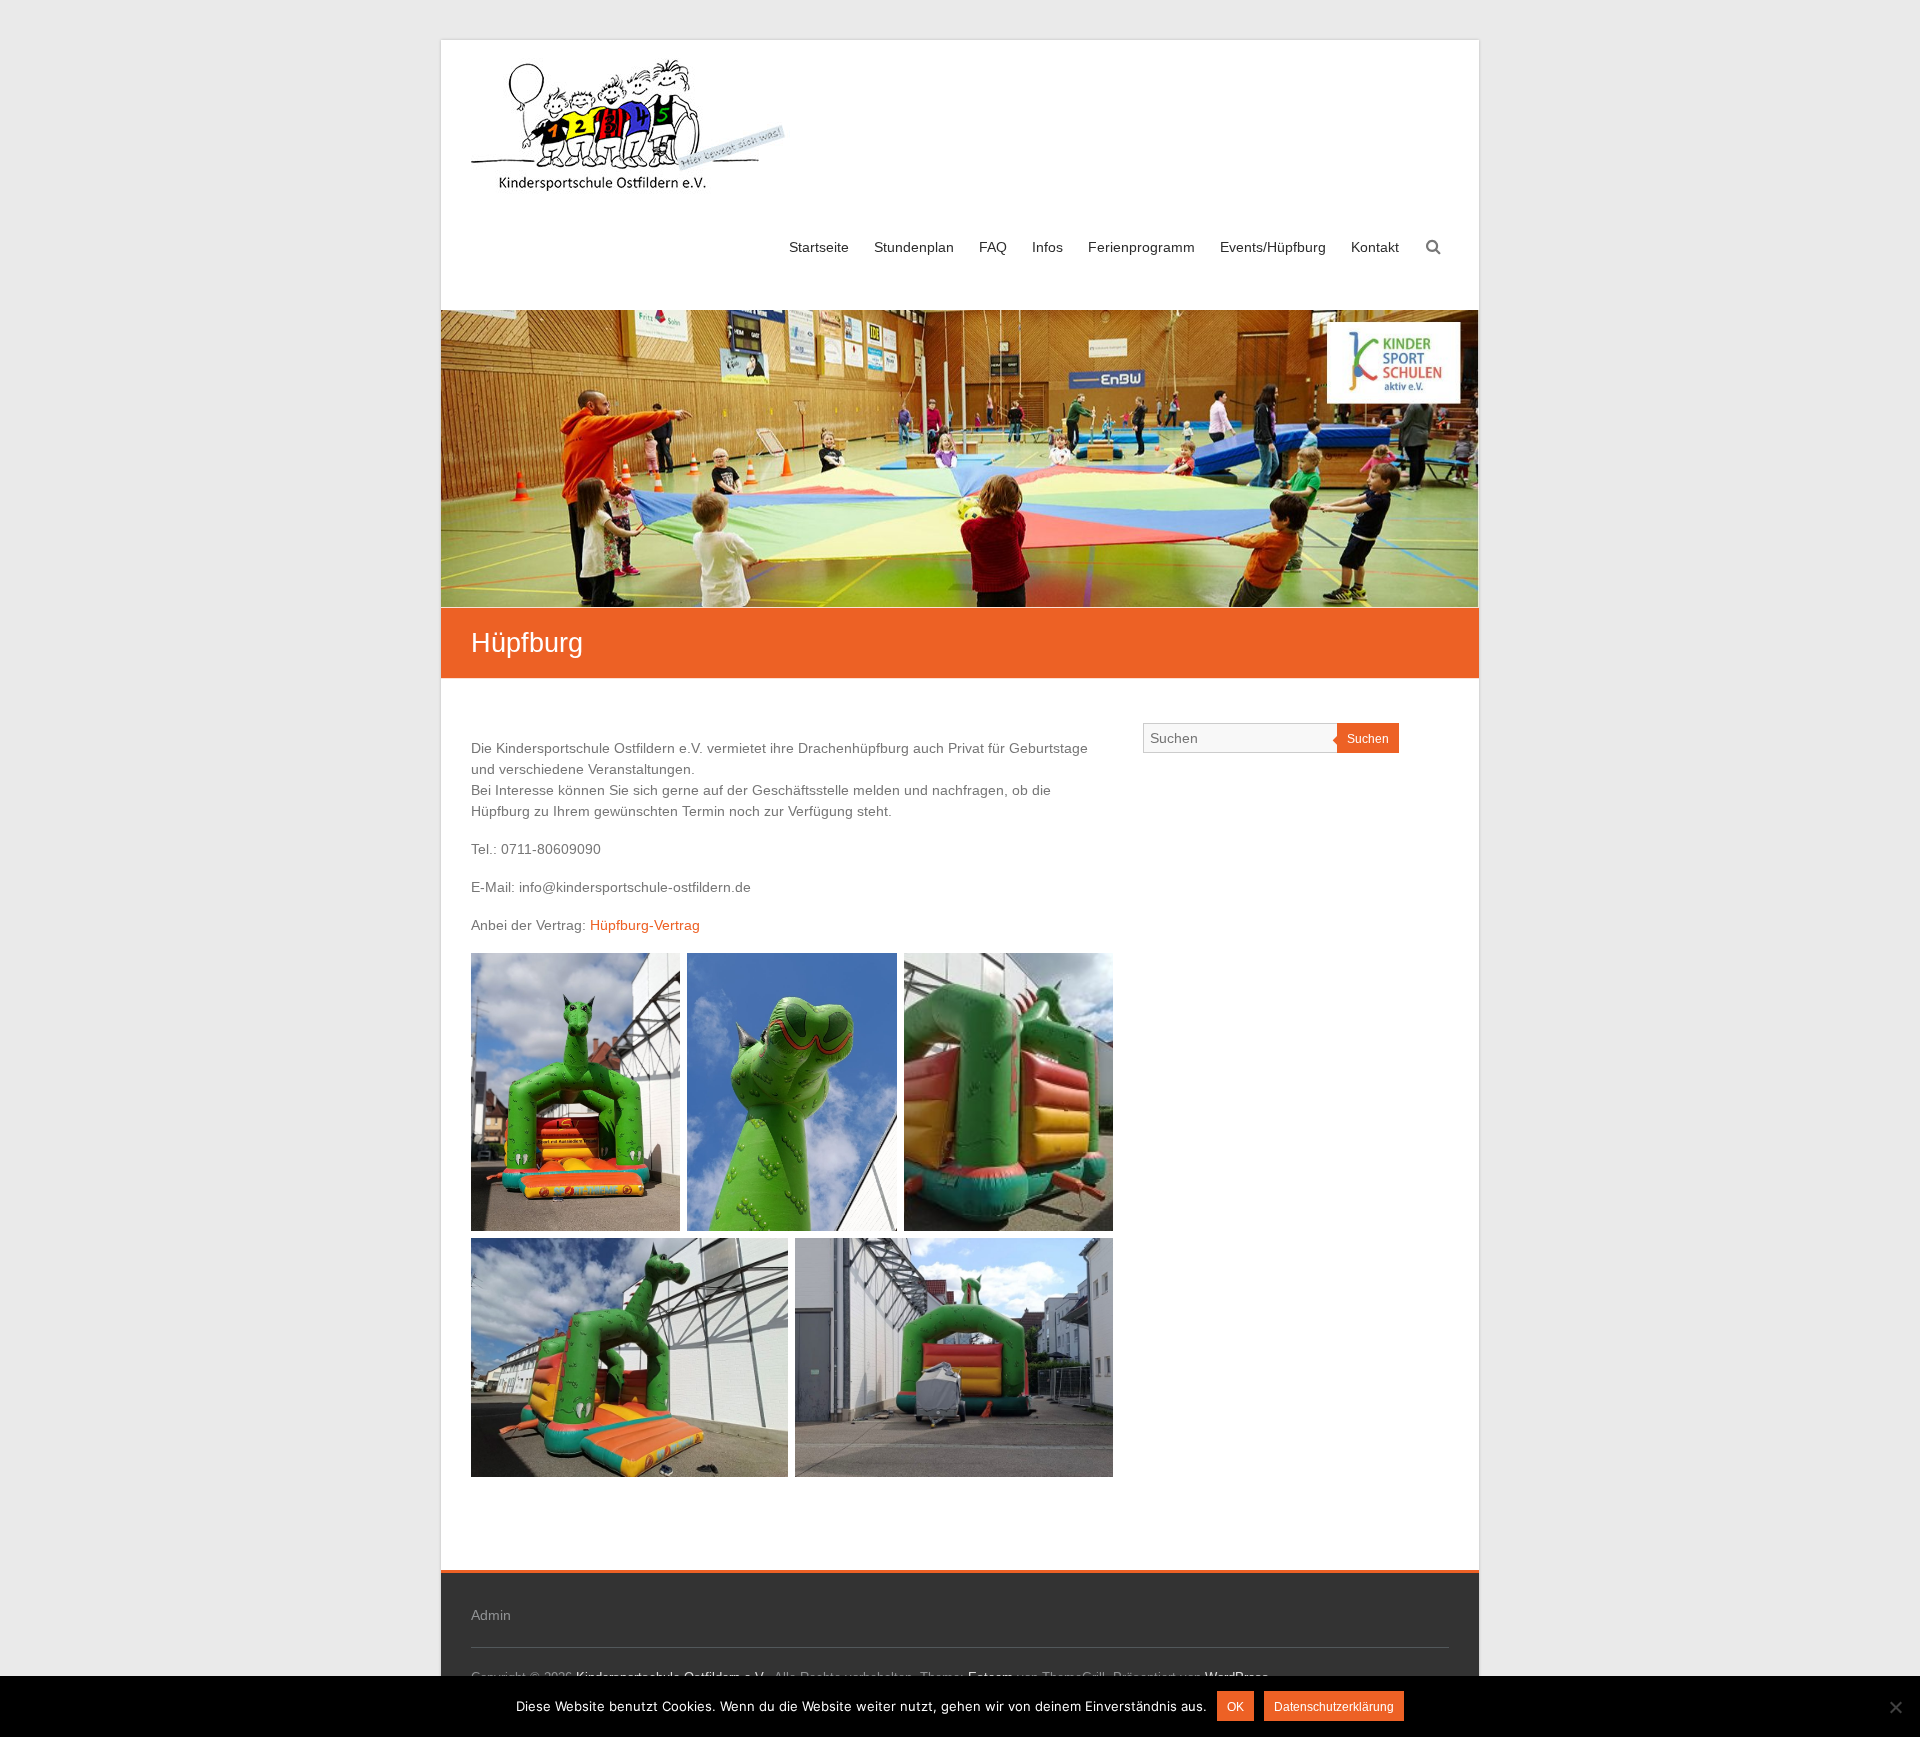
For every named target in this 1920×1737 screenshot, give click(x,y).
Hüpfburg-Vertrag (645, 925)
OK (1235, 1707)
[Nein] (1895, 1707)
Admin (491, 1615)
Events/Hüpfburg (1273, 247)
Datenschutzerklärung (1334, 1707)
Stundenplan (914, 247)
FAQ (993, 247)
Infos (1047, 247)
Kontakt (1375, 247)
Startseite (819, 247)
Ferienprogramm (1141, 247)
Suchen (1368, 739)
